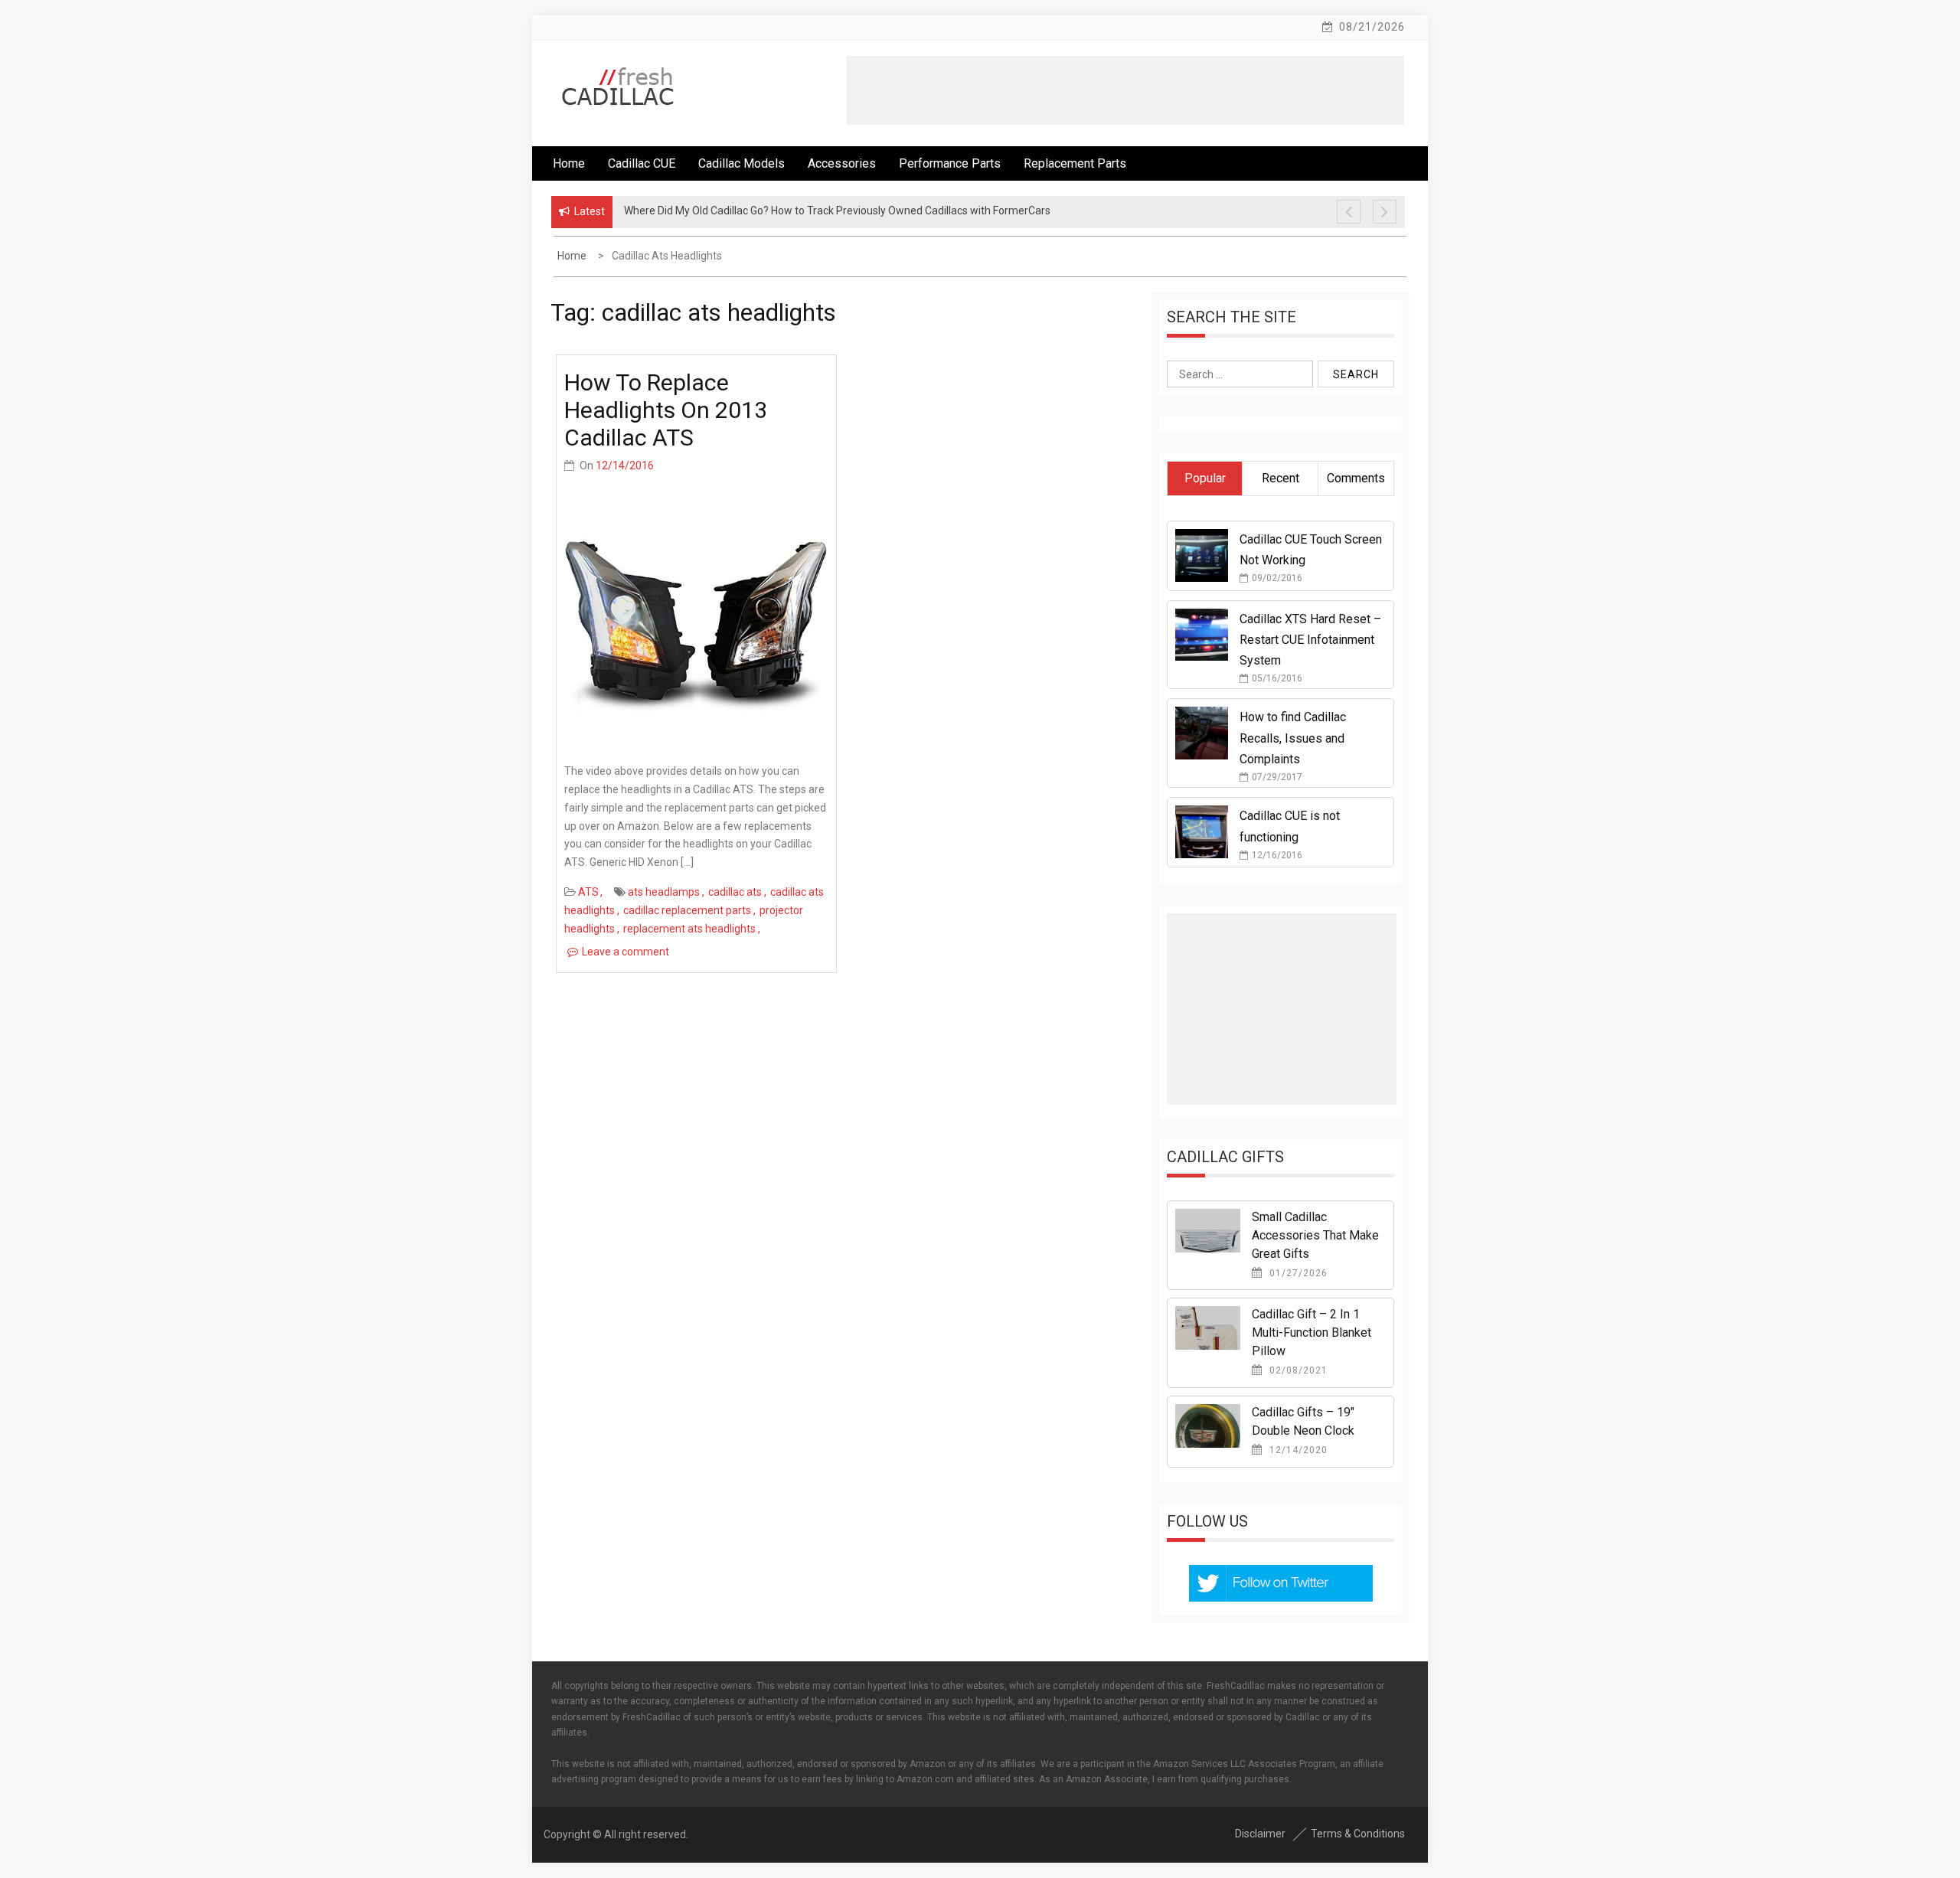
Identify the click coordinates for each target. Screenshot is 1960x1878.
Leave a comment (626, 952)
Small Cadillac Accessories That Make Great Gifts (1315, 1235)
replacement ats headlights (689, 929)
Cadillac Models (742, 163)
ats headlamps (664, 892)
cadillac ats (735, 892)
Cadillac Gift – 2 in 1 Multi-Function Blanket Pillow (1312, 1333)
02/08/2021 (1297, 1370)
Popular (1205, 478)
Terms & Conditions (1358, 1834)
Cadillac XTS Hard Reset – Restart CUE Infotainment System (1310, 640)
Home (569, 163)
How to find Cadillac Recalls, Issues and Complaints (1293, 738)
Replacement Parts (1075, 163)
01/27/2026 (1297, 1273)
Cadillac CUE (642, 163)
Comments (1356, 478)
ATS (588, 892)
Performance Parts (950, 163)
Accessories (842, 163)
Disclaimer (1260, 1834)
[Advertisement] (1125, 90)
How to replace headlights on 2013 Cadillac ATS (666, 410)
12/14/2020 (1297, 1450)
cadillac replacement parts (687, 910)
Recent (1281, 478)
